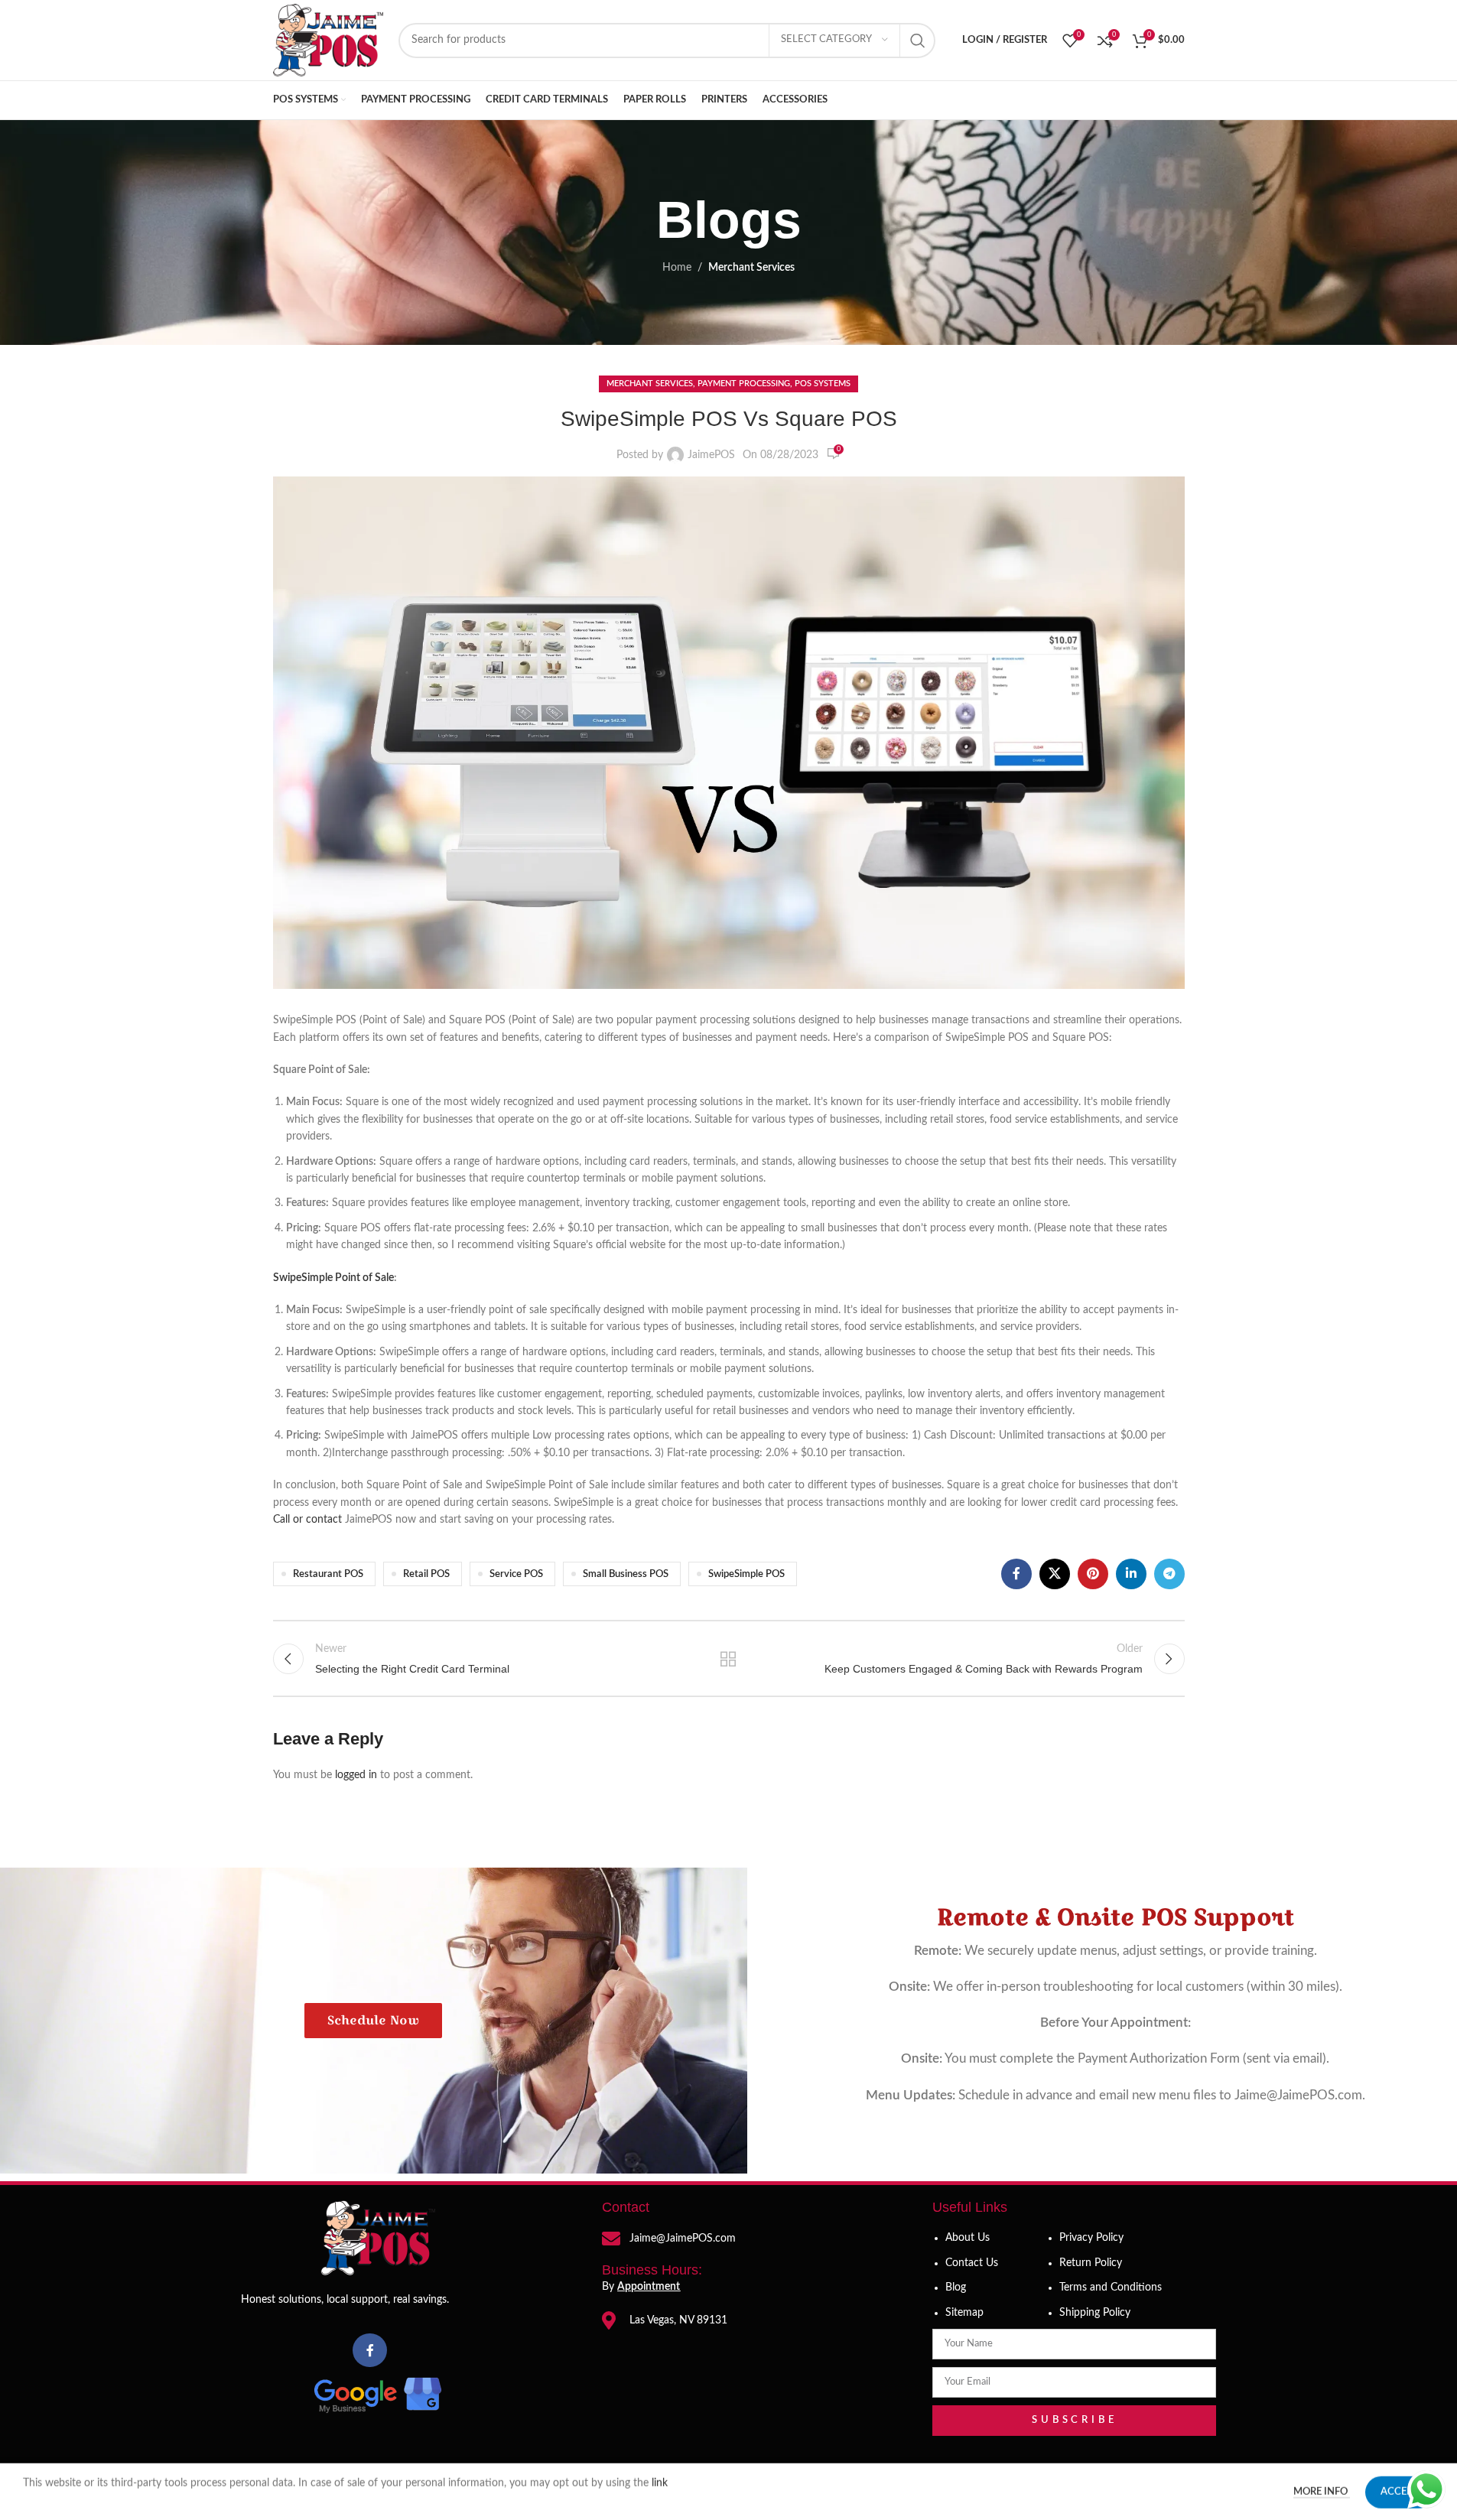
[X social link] (1055, 1574)
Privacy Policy (1091, 2238)
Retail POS (426, 1574)
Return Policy (1091, 2263)
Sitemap (964, 2313)
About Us (968, 2238)
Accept (1400, 2491)
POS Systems (823, 384)
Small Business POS (626, 1574)
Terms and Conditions (1111, 2288)
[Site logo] (328, 40)
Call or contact (307, 1520)
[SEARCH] (918, 41)
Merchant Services (751, 268)
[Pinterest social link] (1093, 1574)
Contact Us (972, 2263)
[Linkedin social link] (1131, 1574)
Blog (956, 2288)
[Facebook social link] (1016, 1574)
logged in (356, 1775)
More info (1322, 2491)
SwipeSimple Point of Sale (333, 1278)
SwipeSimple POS (746, 1574)
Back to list (728, 1659)
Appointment (649, 2287)
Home (677, 268)
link (661, 2483)
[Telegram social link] (1169, 1574)
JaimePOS (711, 455)
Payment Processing (744, 384)
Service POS (516, 1574)
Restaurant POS (328, 1574)
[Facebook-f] (370, 2351)
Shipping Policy (1095, 2313)
